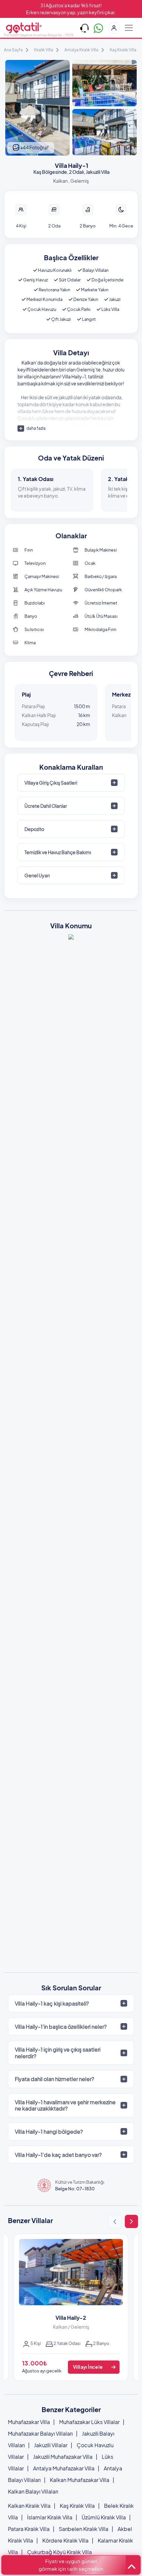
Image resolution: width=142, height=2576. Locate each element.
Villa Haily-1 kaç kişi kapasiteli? (52, 2003)
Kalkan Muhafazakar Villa (80, 2480)
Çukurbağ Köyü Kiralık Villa (59, 2552)
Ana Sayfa (13, 50)
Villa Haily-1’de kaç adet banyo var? (58, 2155)
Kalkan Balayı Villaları (33, 2491)
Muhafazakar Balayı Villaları (40, 2433)
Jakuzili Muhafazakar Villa (63, 2457)
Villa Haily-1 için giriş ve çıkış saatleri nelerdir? (58, 2053)
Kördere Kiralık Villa (65, 2540)
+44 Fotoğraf (34, 147)
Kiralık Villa (44, 50)
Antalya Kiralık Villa (81, 50)
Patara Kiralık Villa (29, 2529)
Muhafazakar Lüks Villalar (89, 2422)
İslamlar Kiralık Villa (50, 2517)
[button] (115, 2222)
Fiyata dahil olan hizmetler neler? (54, 2079)
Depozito (34, 829)
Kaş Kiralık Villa (123, 50)
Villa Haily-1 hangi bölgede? (49, 2132)
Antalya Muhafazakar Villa (64, 2468)
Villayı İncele (88, 2367)
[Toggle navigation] (129, 28)
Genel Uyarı (37, 875)
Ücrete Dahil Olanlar (46, 806)
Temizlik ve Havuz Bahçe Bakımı (58, 852)
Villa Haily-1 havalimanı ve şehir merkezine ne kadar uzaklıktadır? (65, 2105)
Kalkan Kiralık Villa (29, 2506)
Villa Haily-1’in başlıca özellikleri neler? (61, 2027)
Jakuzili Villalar (51, 2445)
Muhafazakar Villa (29, 2422)
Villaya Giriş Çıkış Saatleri (51, 783)
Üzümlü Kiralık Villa (104, 2517)
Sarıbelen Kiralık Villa (84, 2529)
